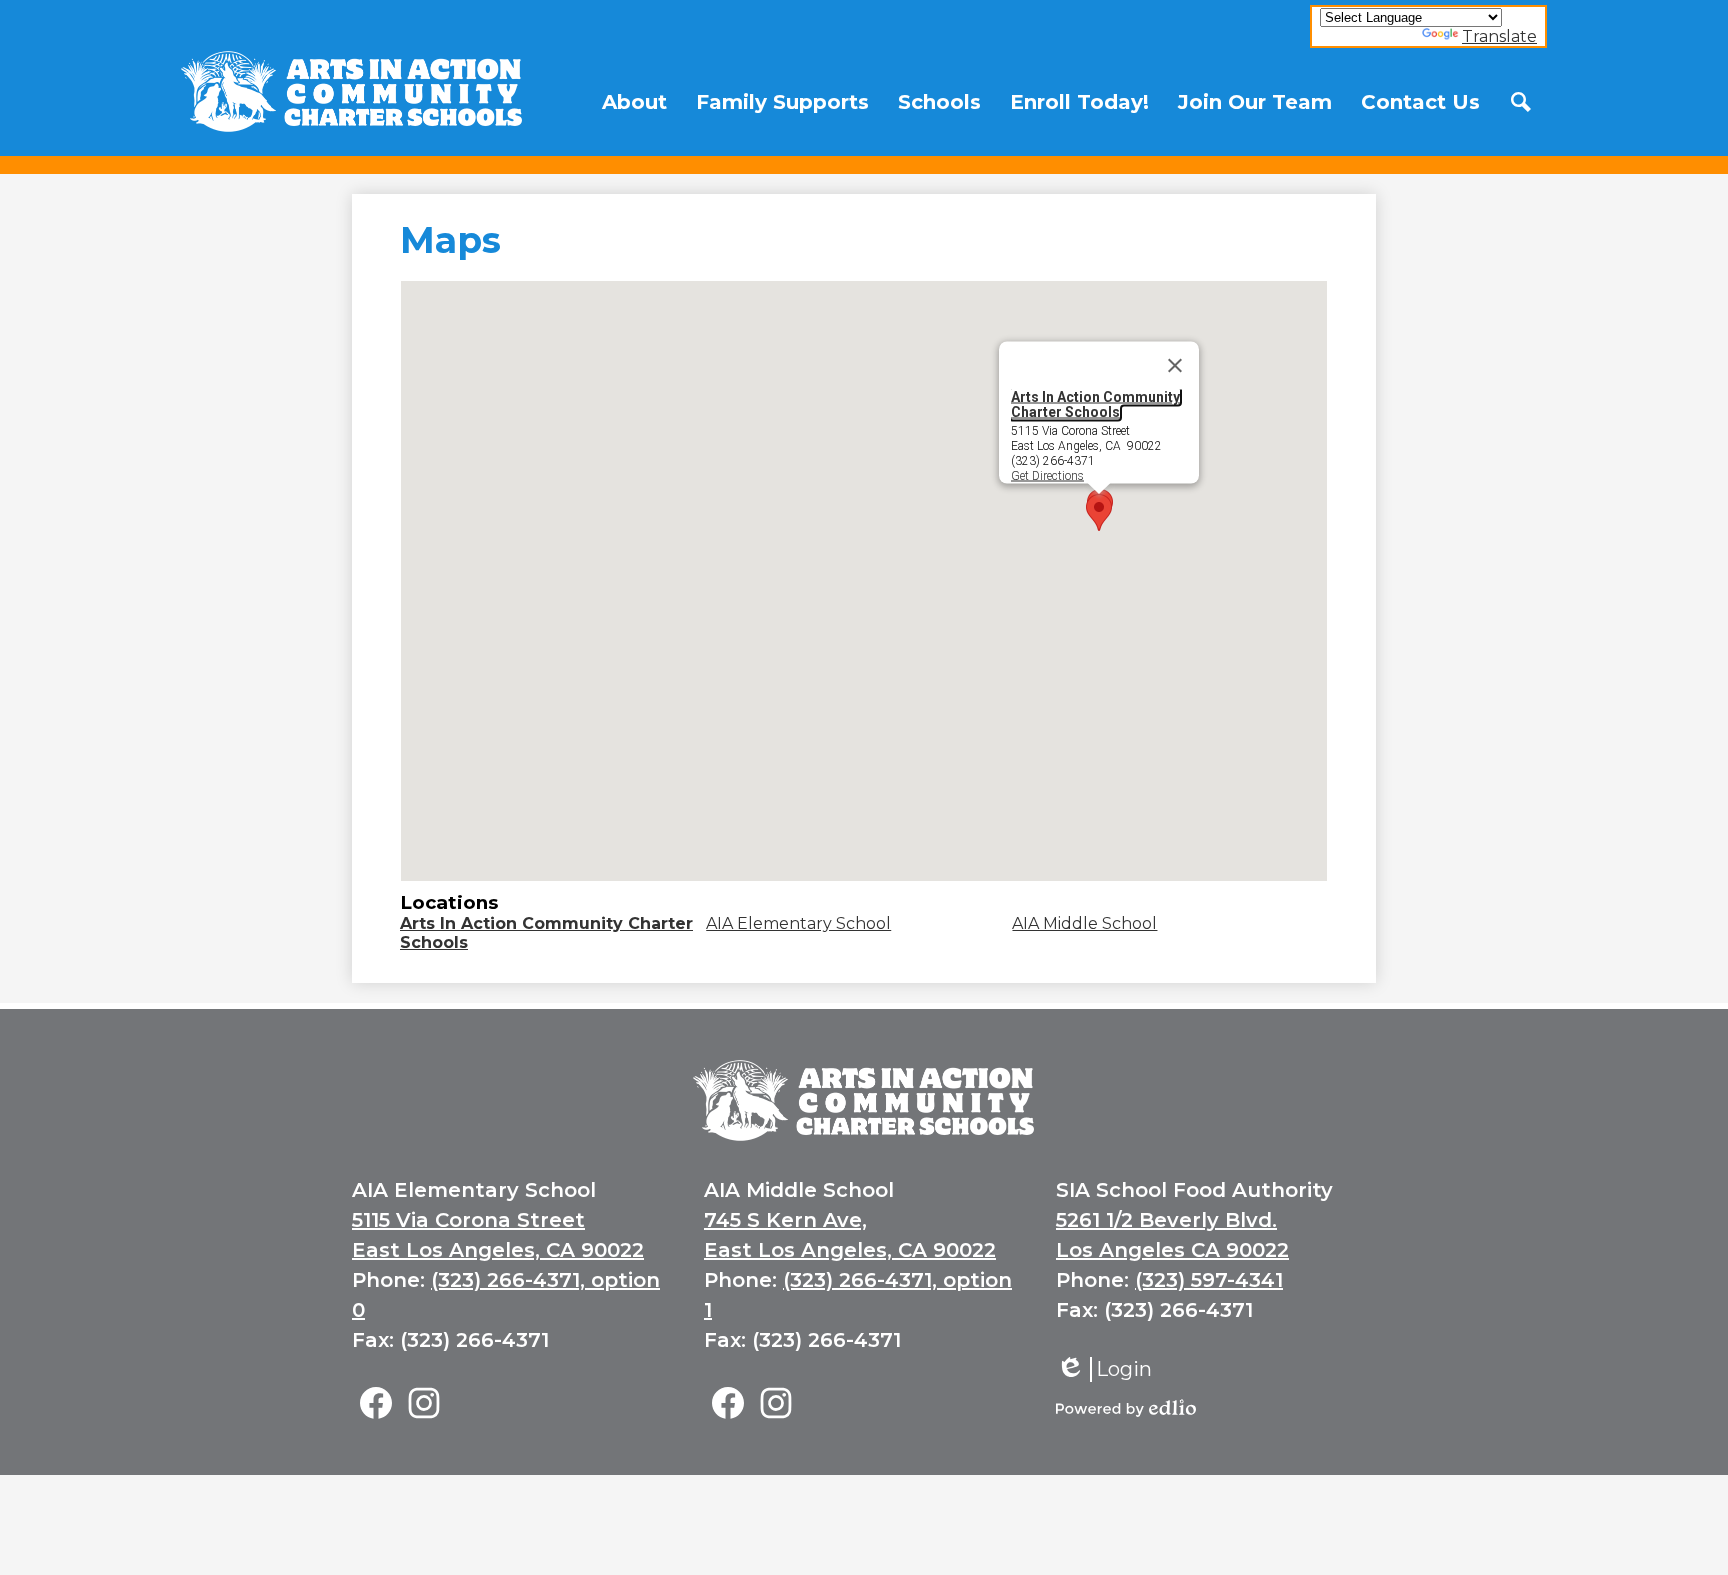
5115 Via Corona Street (468, 1220)
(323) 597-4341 (1209, 1280)
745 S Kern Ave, (785, 1220)
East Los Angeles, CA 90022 (498, 1250)
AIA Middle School (1084, 923)
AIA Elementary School (798, 923)
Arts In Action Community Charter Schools (1095, 404)
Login (1104, 1369)
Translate (1499, 36)
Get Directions (1047, 475)
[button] (634, 102)
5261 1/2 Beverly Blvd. (1166, 1220)
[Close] (1175, 366)
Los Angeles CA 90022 (1172, 1250)
